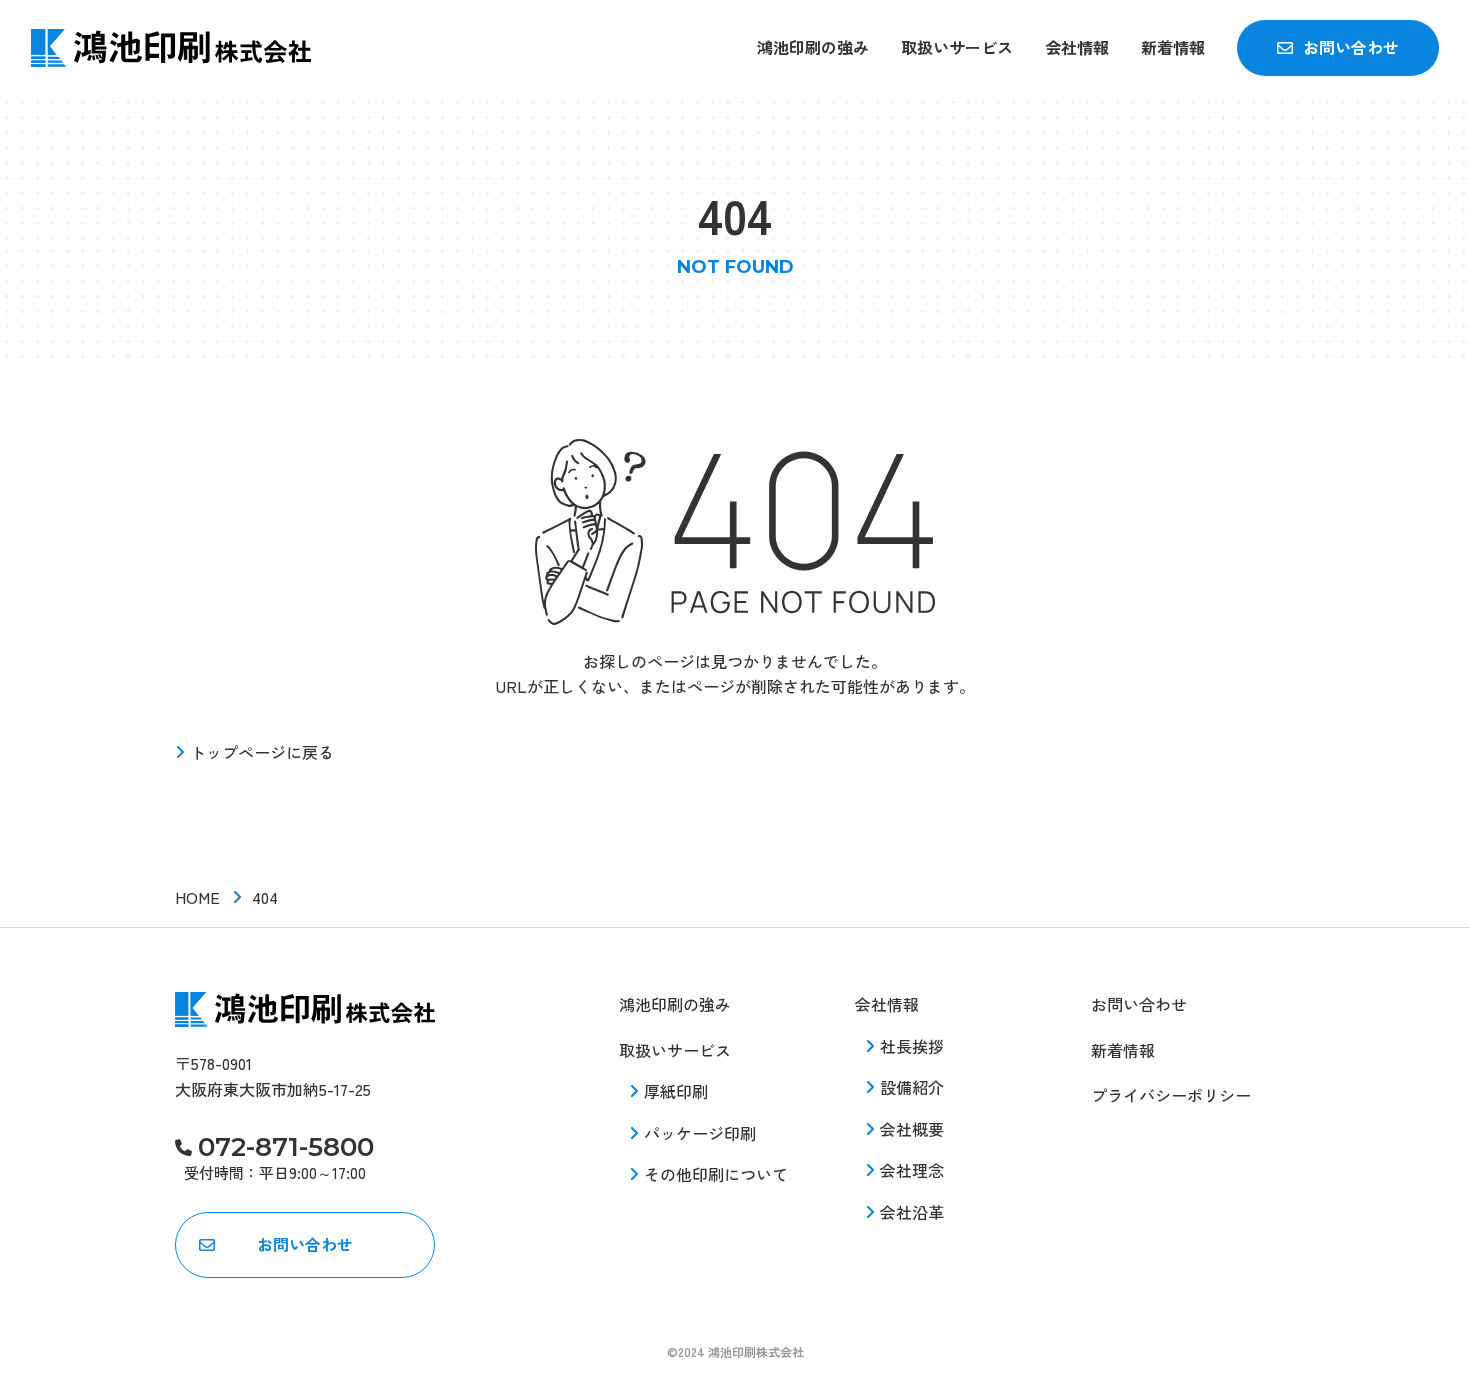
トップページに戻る (262, 752)
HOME (197, 897)
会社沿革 (912, 1212)
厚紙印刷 (676, 1091)
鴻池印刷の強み (813, 47)
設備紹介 (912, 1087)
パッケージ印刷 (700, 1133)
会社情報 (1077, 47)
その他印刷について (716, 1174)
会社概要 (912, 1129)
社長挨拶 (912, 1046)
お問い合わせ (1351, 47)
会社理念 (912, 1170)
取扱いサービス (957, 47)
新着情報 (1173, 47)
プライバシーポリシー (1171, 1095)
